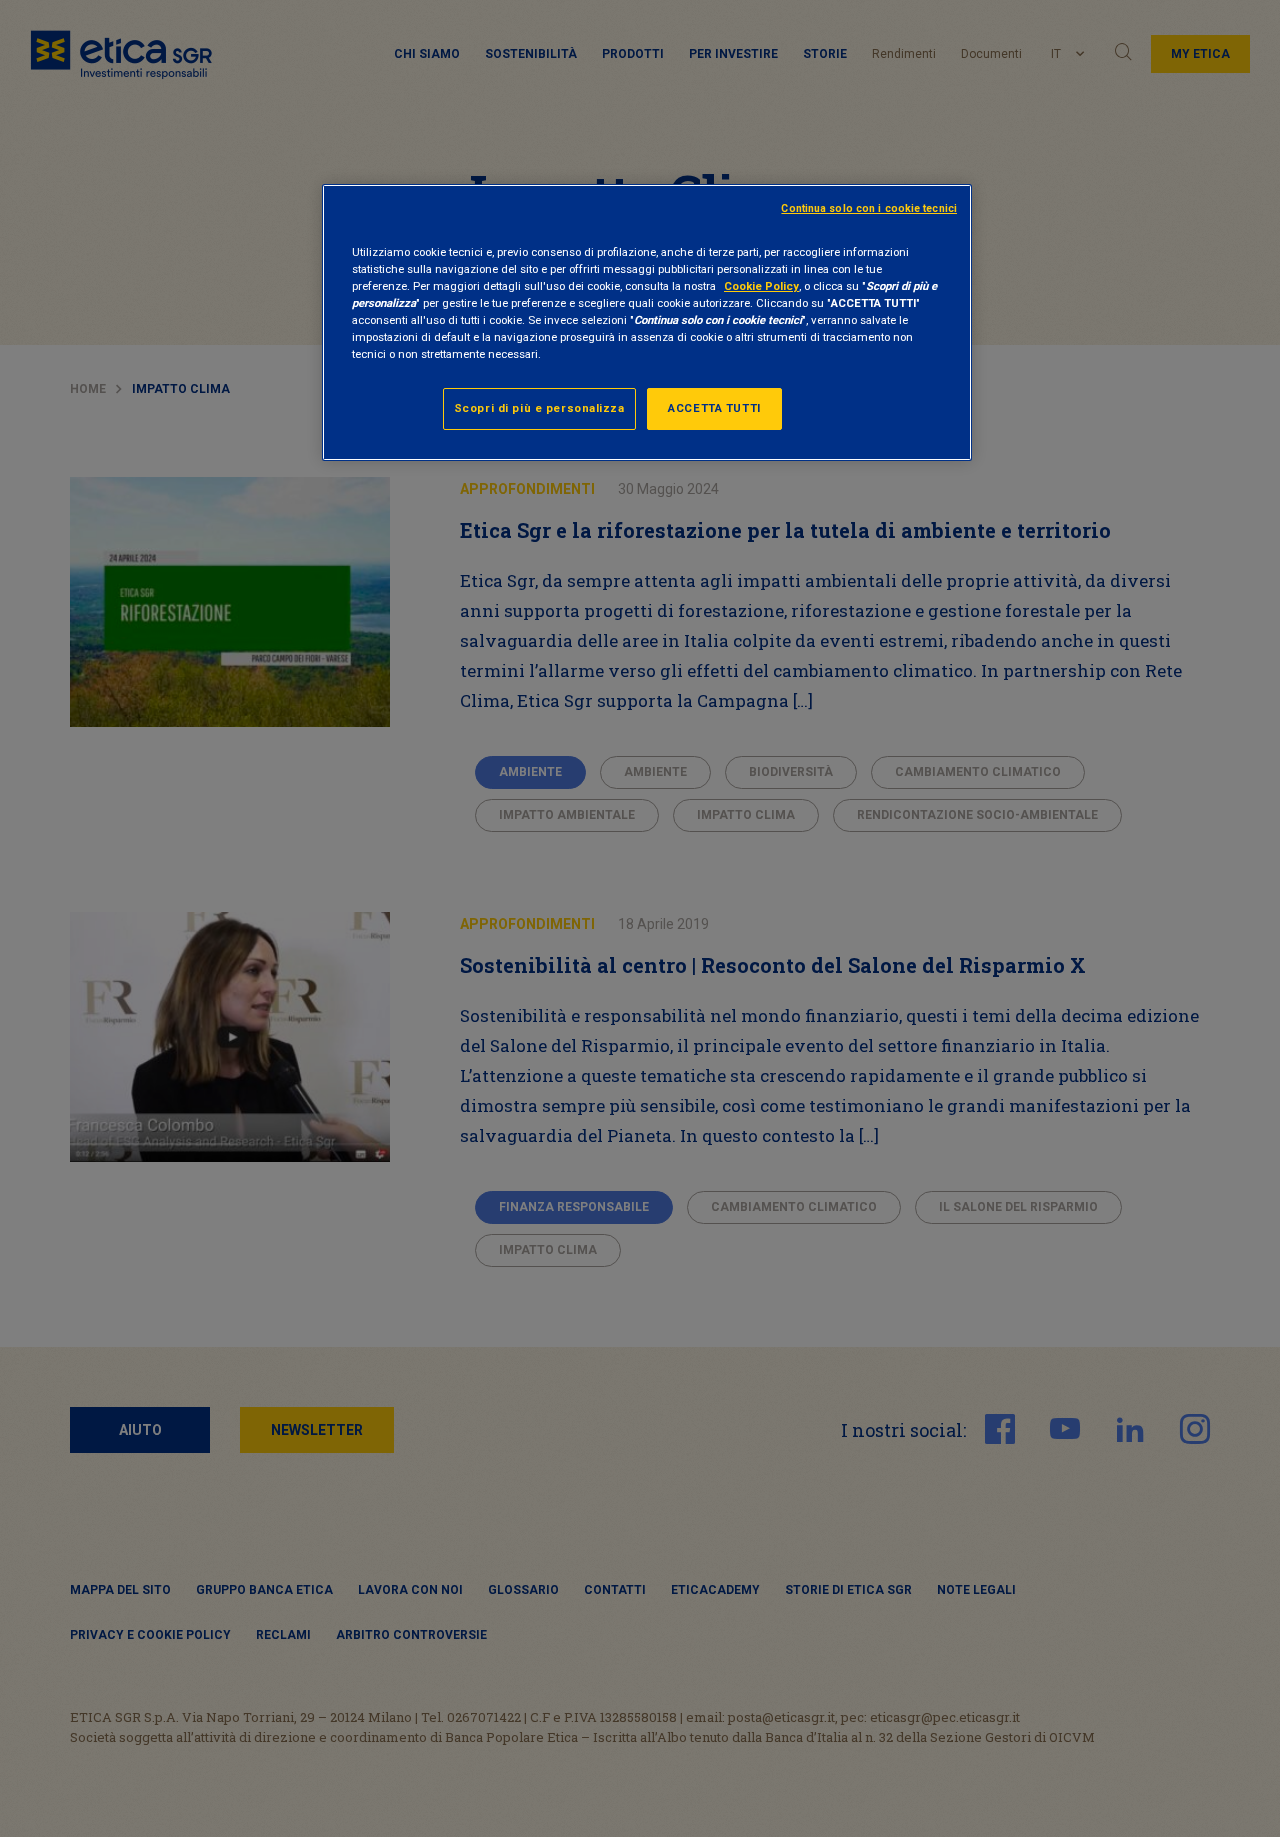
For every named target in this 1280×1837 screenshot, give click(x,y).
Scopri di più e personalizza (539, 408)
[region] (647, 322)
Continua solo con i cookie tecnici (869, 208)
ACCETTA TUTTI (714, 408)
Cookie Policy (761, 286)
